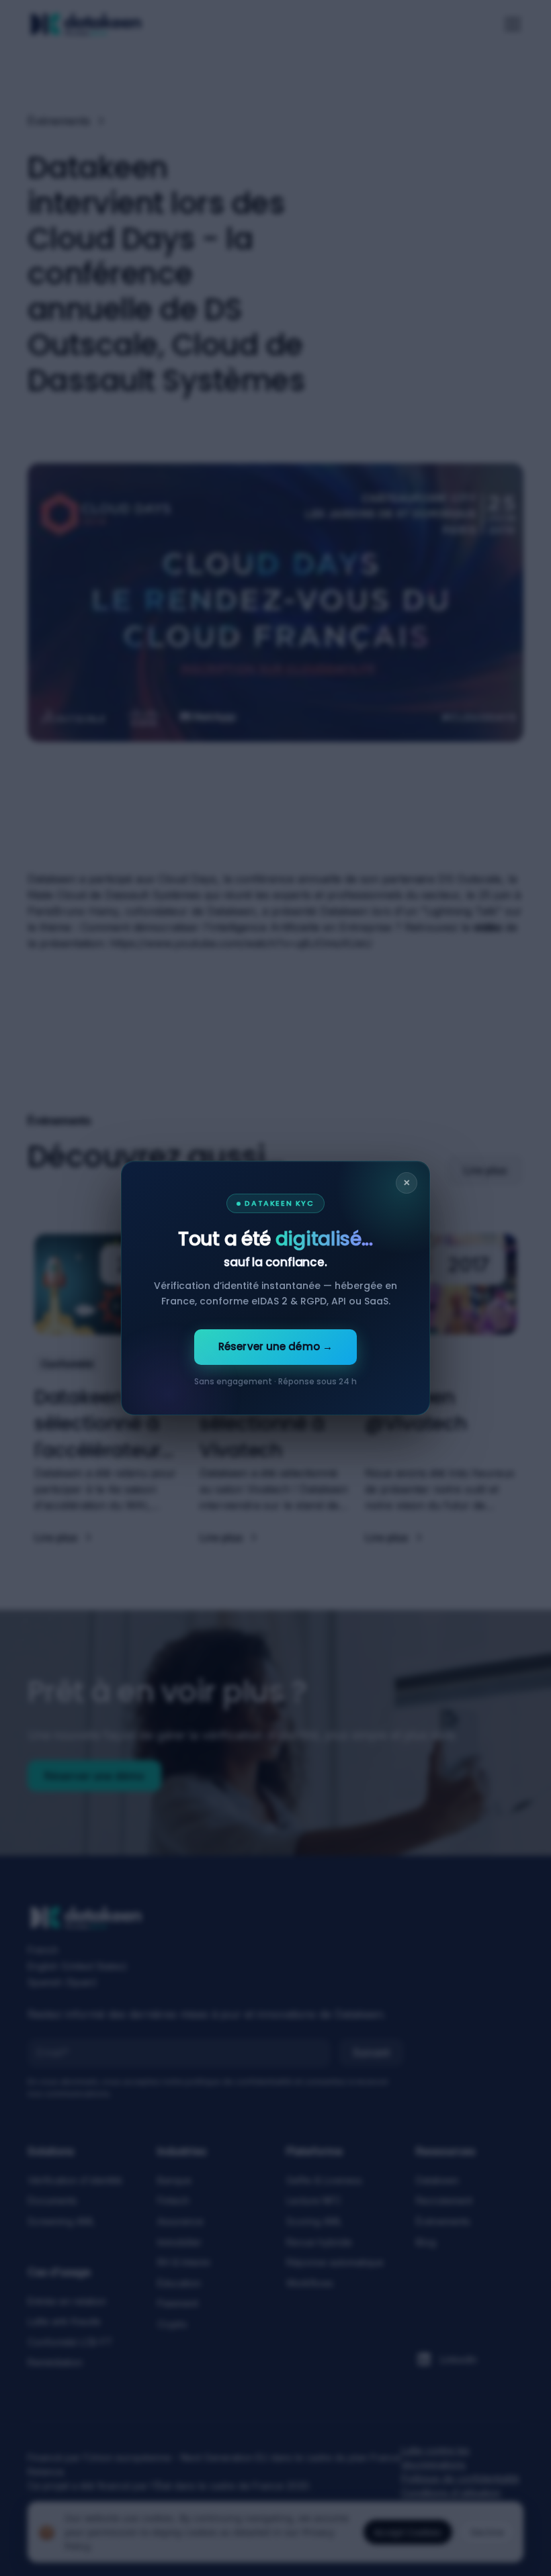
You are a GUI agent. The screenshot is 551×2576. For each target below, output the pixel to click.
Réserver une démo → (275, 1346)
